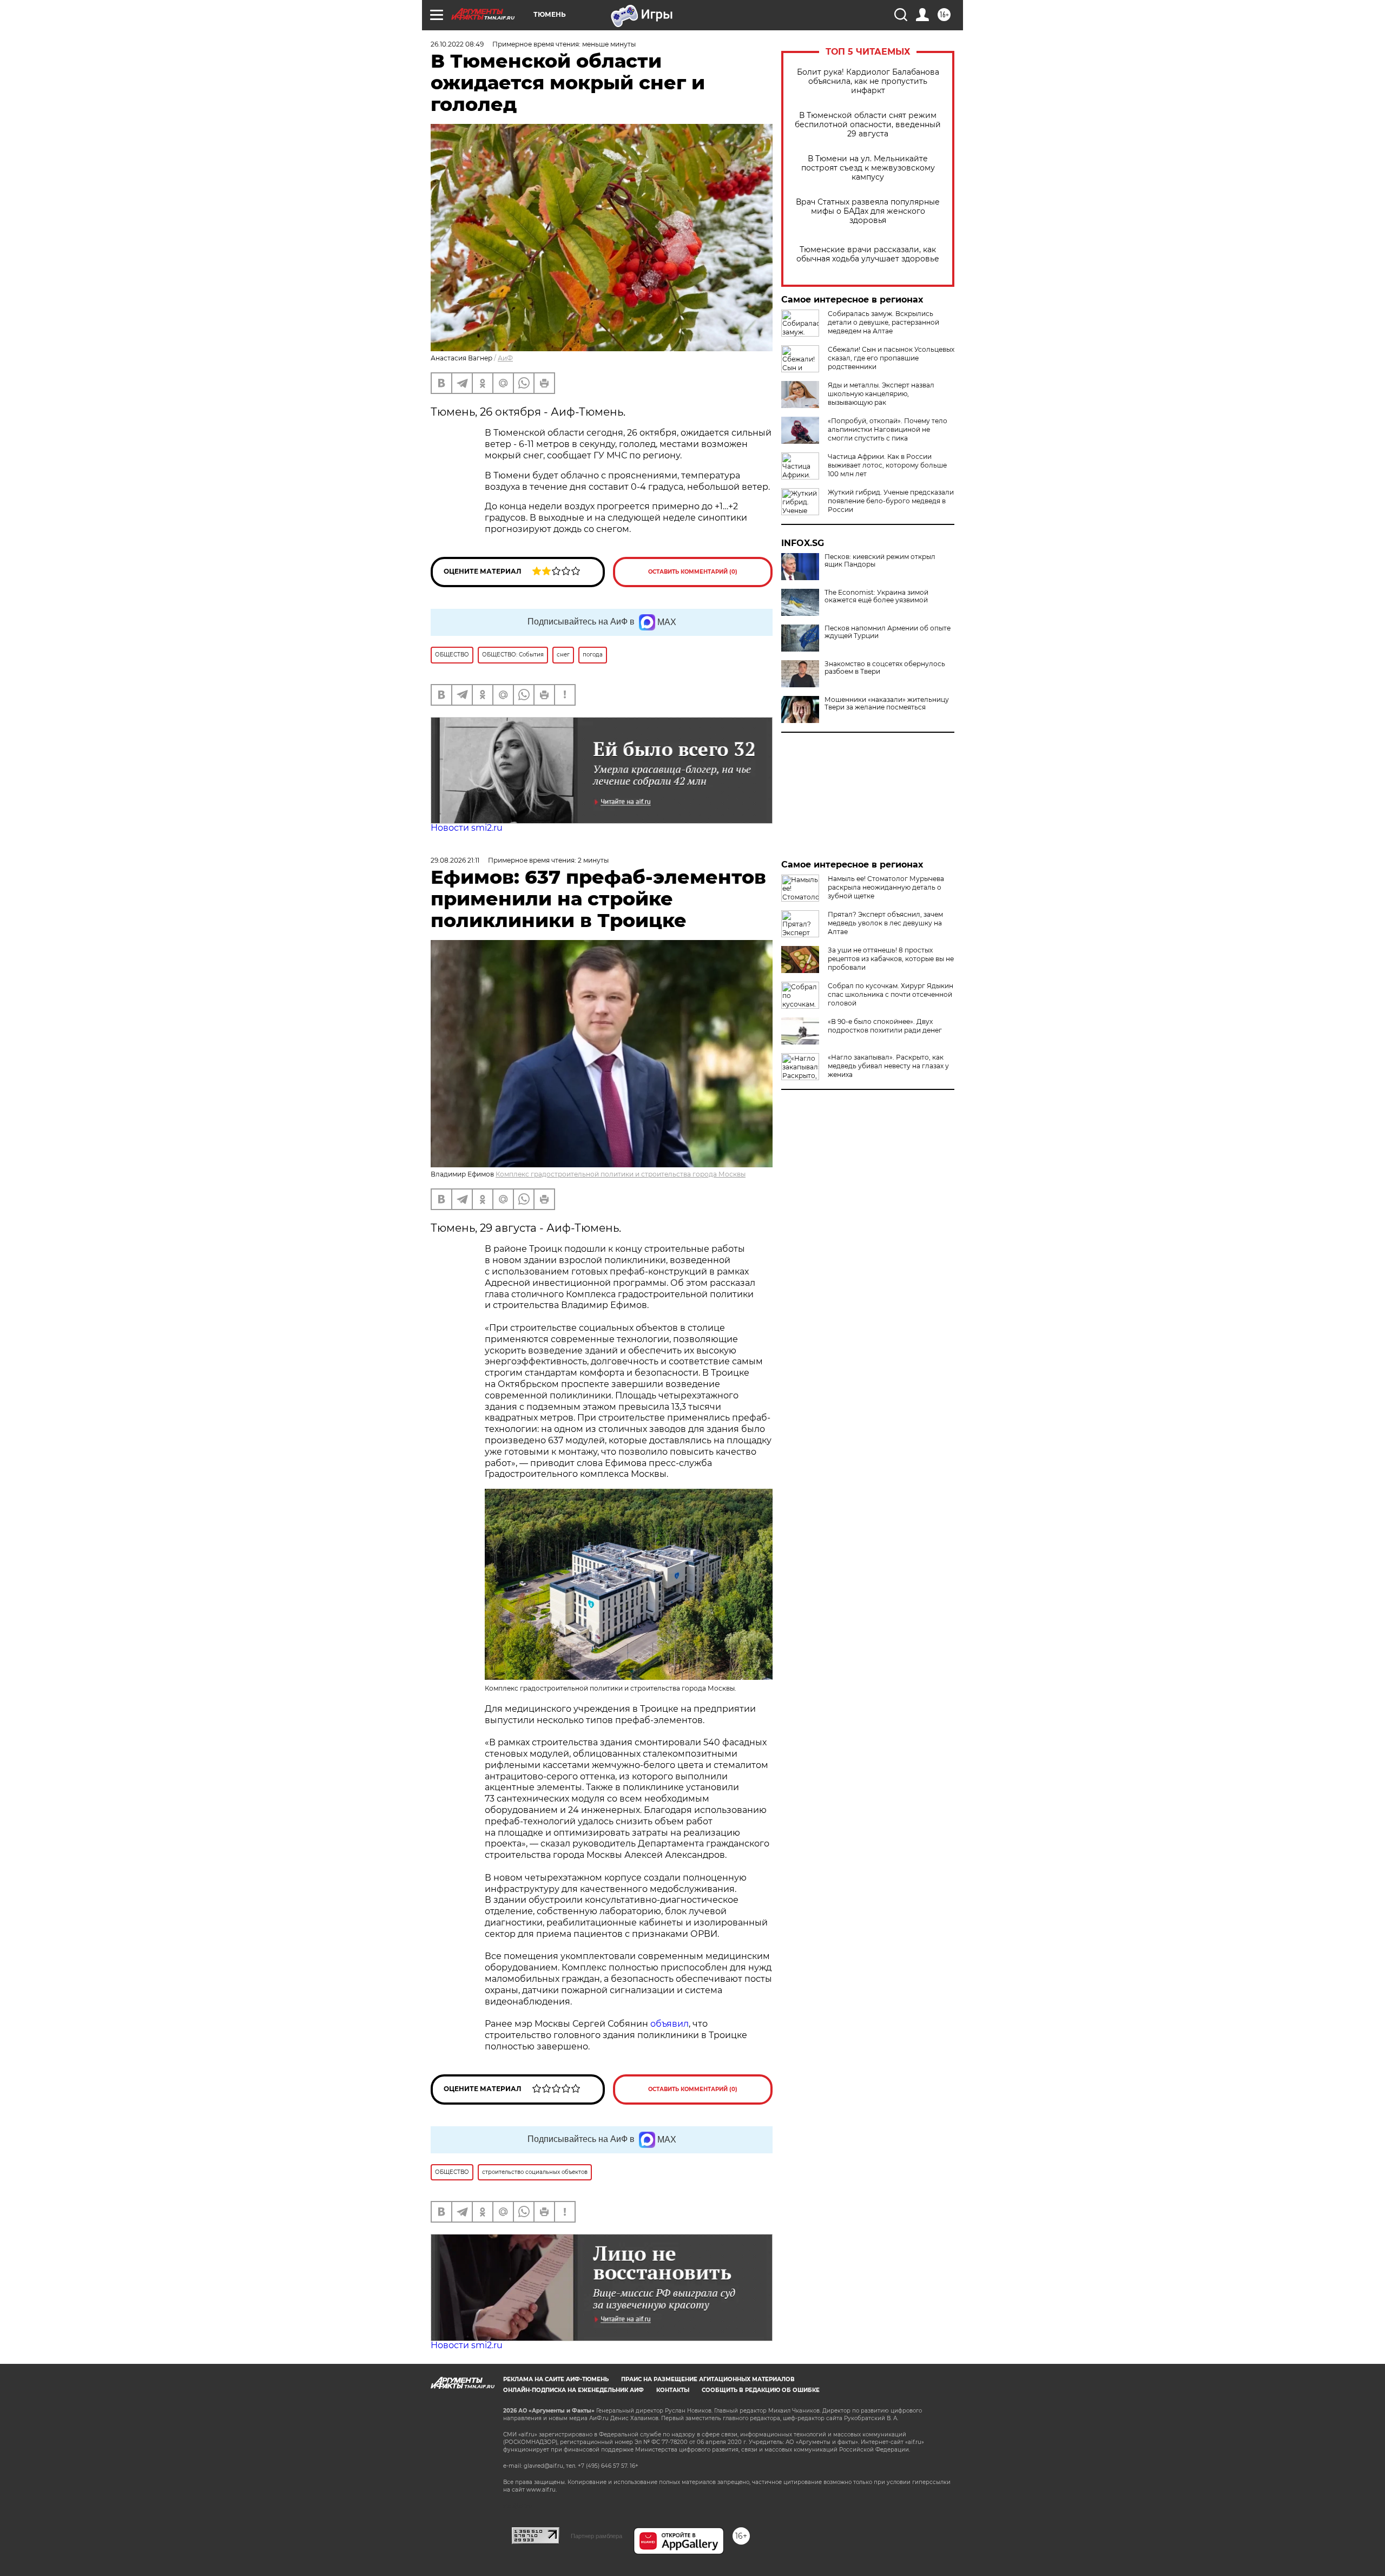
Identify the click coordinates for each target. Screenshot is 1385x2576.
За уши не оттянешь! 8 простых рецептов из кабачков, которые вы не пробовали (891, 959)
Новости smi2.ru (467, 828)
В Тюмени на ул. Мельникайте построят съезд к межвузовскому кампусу (868, 168)
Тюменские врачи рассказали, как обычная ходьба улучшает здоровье (868, 254)
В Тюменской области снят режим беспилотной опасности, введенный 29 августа (868, 125)
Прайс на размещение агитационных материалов (708, 2379)
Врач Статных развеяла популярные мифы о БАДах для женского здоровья (868, 211)
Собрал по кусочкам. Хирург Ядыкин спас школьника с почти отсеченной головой (891, 994)
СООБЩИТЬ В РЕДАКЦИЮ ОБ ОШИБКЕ (761, 2390)
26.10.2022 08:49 (457, 44)
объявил (670, 2024)
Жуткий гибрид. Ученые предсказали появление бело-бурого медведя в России (891, 501)
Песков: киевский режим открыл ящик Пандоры (880, 561)
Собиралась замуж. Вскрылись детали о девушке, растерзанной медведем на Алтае (883, 322)
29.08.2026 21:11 (455, 860)
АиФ (505, 358)
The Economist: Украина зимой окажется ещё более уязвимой (876, 596)
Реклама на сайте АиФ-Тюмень (556, 2379)
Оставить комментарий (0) (693, 572)
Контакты (673, 2390)
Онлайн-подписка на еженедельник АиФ (573, 2390)
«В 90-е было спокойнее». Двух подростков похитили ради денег (885, 1026)
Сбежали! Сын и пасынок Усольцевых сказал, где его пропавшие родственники (891, 358)
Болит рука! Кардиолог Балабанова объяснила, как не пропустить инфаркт (868, 81)
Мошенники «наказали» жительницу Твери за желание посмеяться (887, 704)
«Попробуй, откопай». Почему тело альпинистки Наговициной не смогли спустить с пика (888, 429)
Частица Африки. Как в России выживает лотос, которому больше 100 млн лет (887, 465)
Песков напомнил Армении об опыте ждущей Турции (888, 632)
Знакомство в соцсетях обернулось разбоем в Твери (885, 668)
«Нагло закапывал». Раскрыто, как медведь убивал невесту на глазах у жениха (888, 1066)
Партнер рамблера (596, 2536)
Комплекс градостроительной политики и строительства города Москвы (621, 1174)
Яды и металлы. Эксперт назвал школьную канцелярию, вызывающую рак (881, 394)
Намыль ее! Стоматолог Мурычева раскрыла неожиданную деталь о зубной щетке (886, 887)
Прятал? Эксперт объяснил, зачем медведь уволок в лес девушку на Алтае (885, 923)
